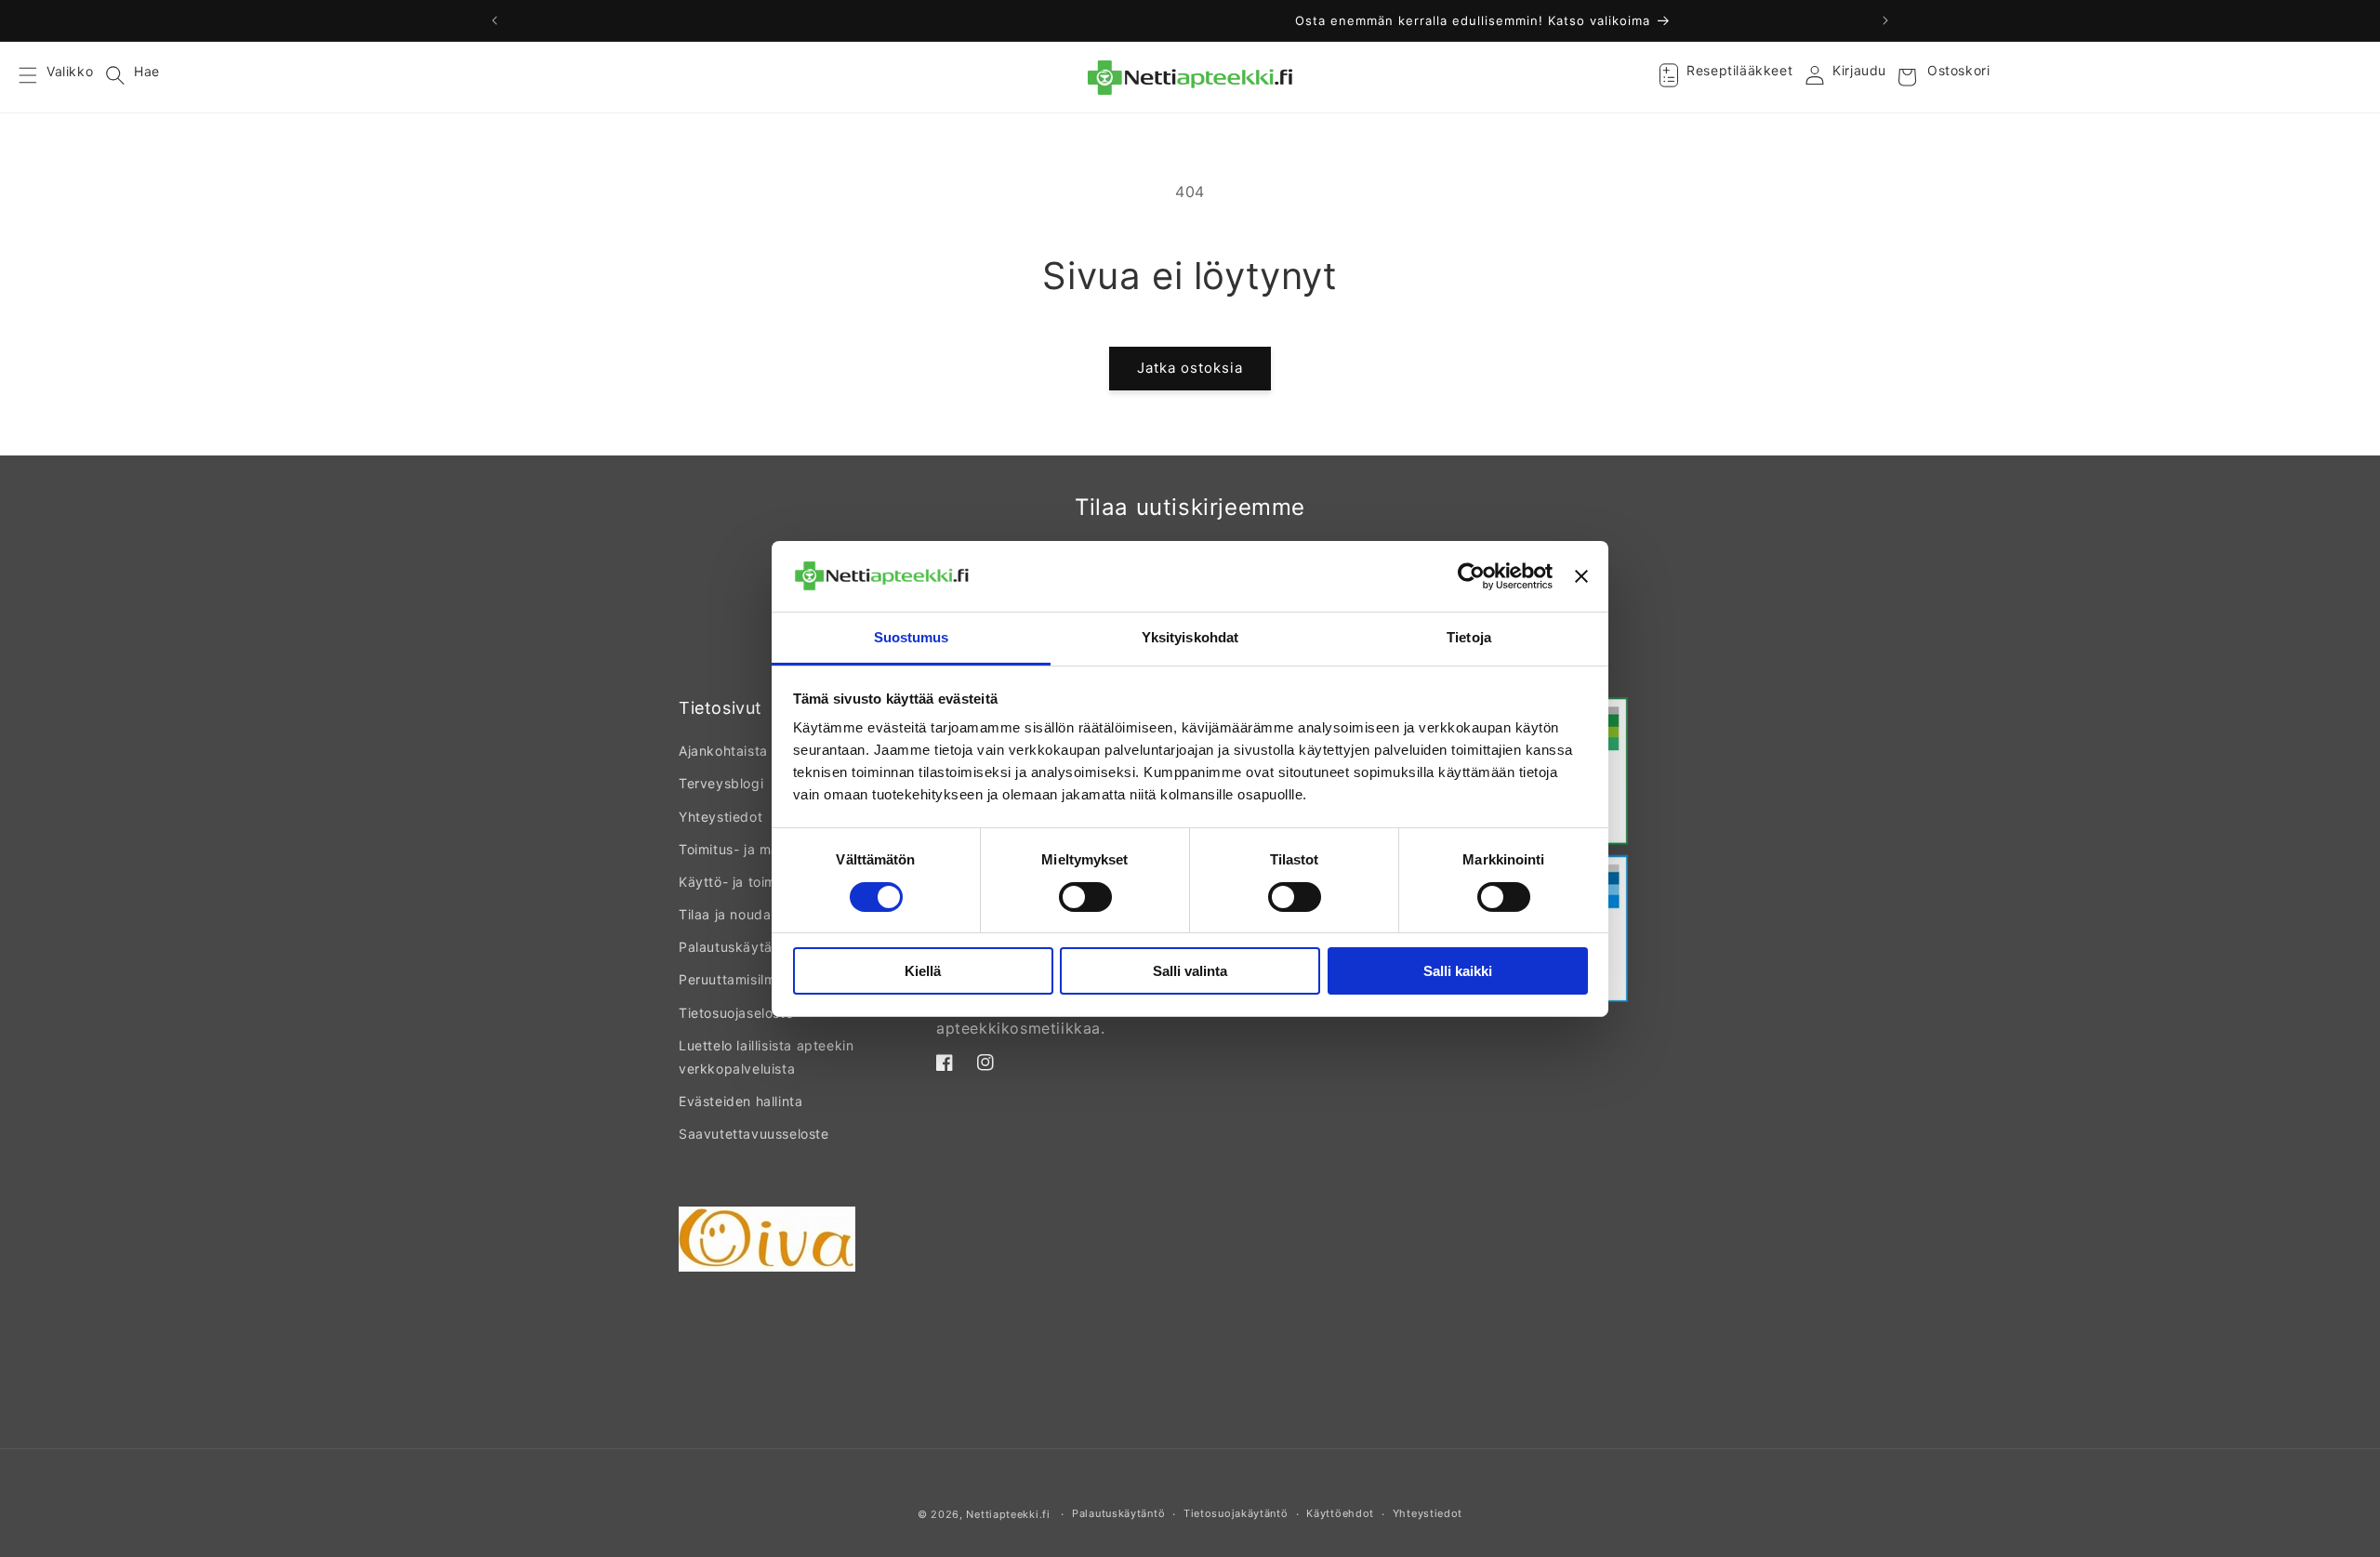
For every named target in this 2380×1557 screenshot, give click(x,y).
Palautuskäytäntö (736, 947)
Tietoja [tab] (1469, 637)
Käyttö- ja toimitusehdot (758, 882)
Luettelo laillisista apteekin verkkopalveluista (766, 1057)
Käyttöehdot (1340, 1513)
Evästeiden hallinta (740, 1101)
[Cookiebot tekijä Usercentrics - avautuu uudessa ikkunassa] (1471, 576)
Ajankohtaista (723, 751)
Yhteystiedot (721, 817)
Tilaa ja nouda (725, 914)
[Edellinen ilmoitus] (495, 20)
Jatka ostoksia (1190, 368)
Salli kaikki (1458, 971)
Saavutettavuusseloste (754, 1134)
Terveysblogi (721, 783)
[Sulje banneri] (1581, 576)
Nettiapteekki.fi (1008, 1514)
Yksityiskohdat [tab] (1190, 637)
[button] (39, 77)
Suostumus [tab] (912, 637)
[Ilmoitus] (1885, 20)
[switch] (1085, 897)
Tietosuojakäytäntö (1236, 1513)
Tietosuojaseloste (736, 1013)
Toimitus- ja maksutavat (758, 849)
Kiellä (923, 971)
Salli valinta (1190, 971)
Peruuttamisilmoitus (743, 979)
